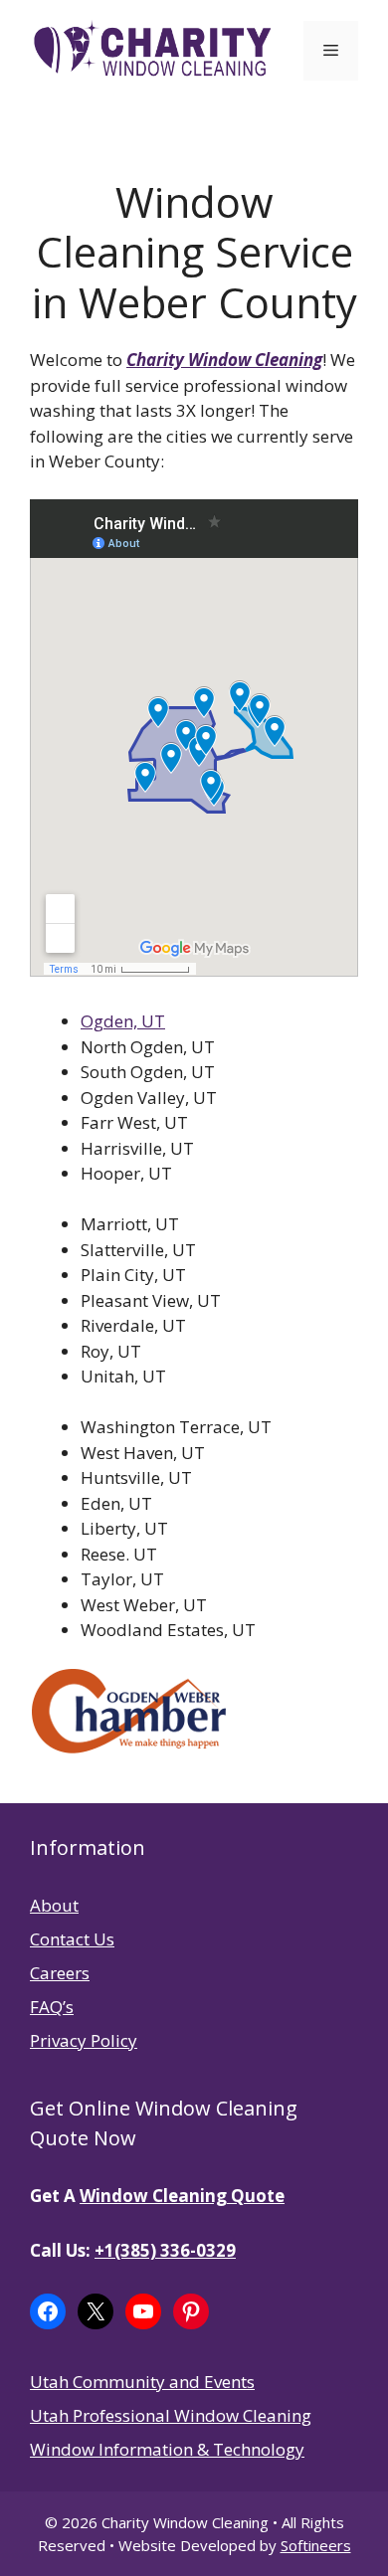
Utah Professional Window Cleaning (171, 2415)
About (54, 1905)
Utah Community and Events (142, 2382)
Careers (60, 1973)
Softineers (316, 2545)
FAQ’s (52, 2007)
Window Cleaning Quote (182, 2196)
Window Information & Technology (167, 2449)
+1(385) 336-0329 (165, 2250)
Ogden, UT (123, 1021)
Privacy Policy (84, 2040)
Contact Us (72, 1939)
